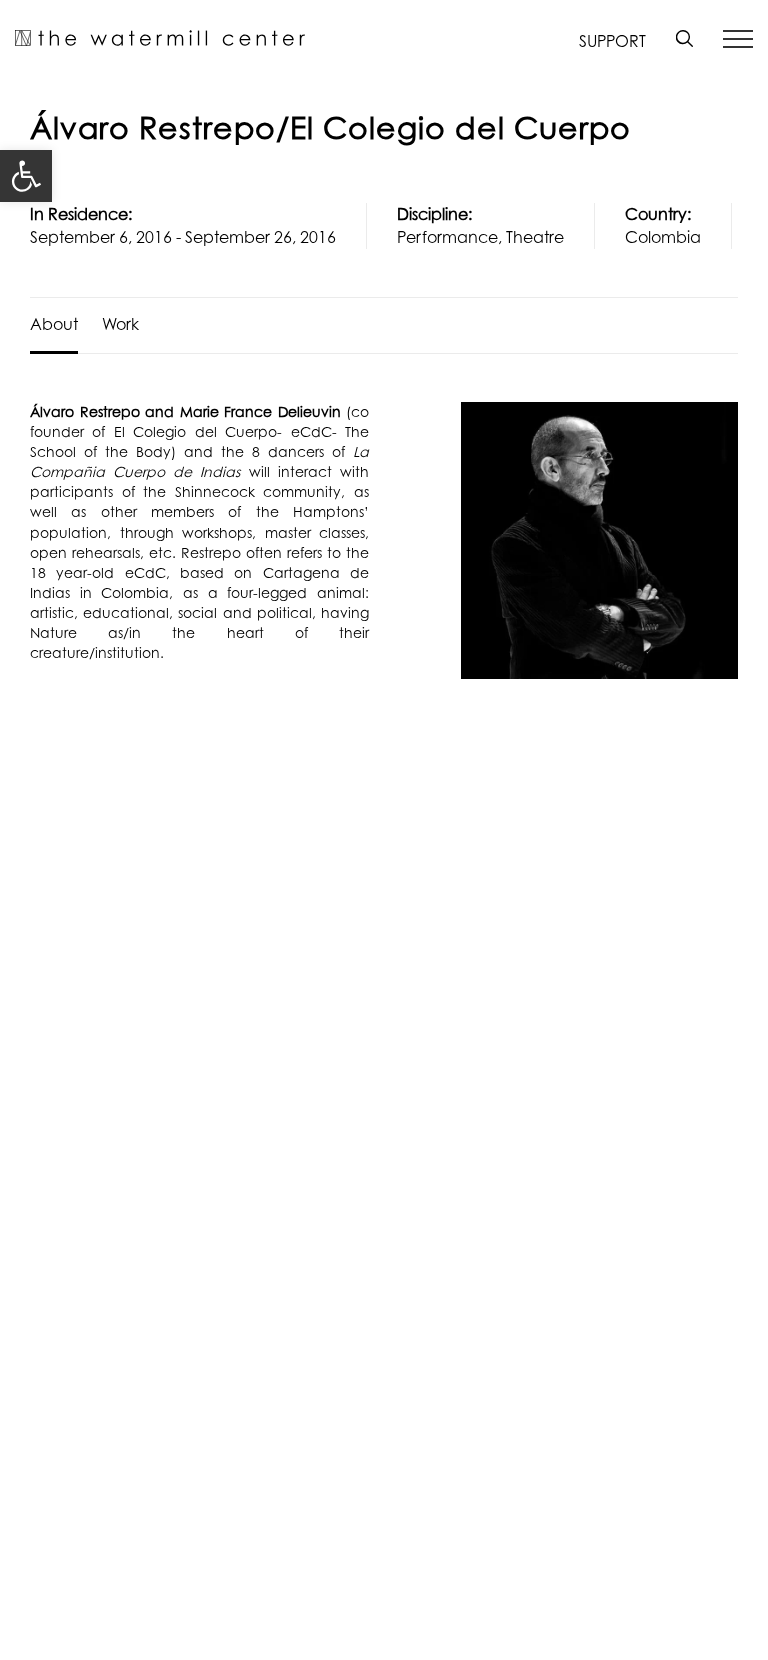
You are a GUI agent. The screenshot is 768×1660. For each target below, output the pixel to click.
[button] (26, 176)
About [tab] (54, 324)
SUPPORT (612, 41)
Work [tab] (120, 324)
